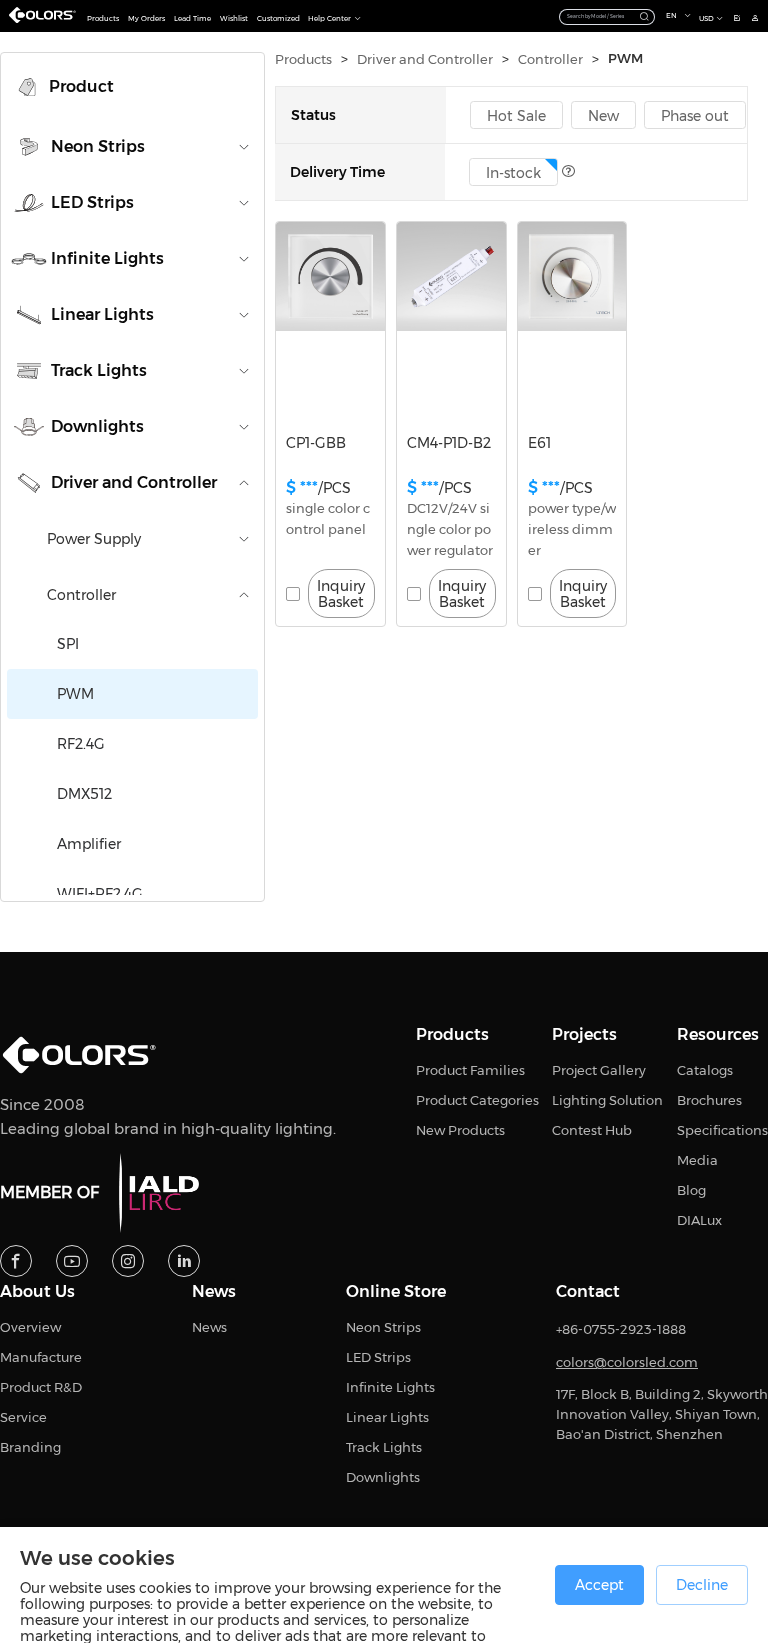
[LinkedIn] (184, 1261)
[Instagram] (128, 1261)
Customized (278, 18)
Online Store (396, 1292)
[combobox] (607, 15)
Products (103, 18)
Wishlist (234, 18)
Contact (588, 1292)
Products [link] (303, 59)
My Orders (146, 18)
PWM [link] (625, 58)
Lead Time (192, 18)
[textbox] (599, 16)
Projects (584, 1035)
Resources (718, 1035)
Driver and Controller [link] (425, 59)
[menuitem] (132, 87)
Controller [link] (550, 59)
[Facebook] (16, 1261)
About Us (37, 1292)
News (214, 1292)
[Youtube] (72, 1261)
